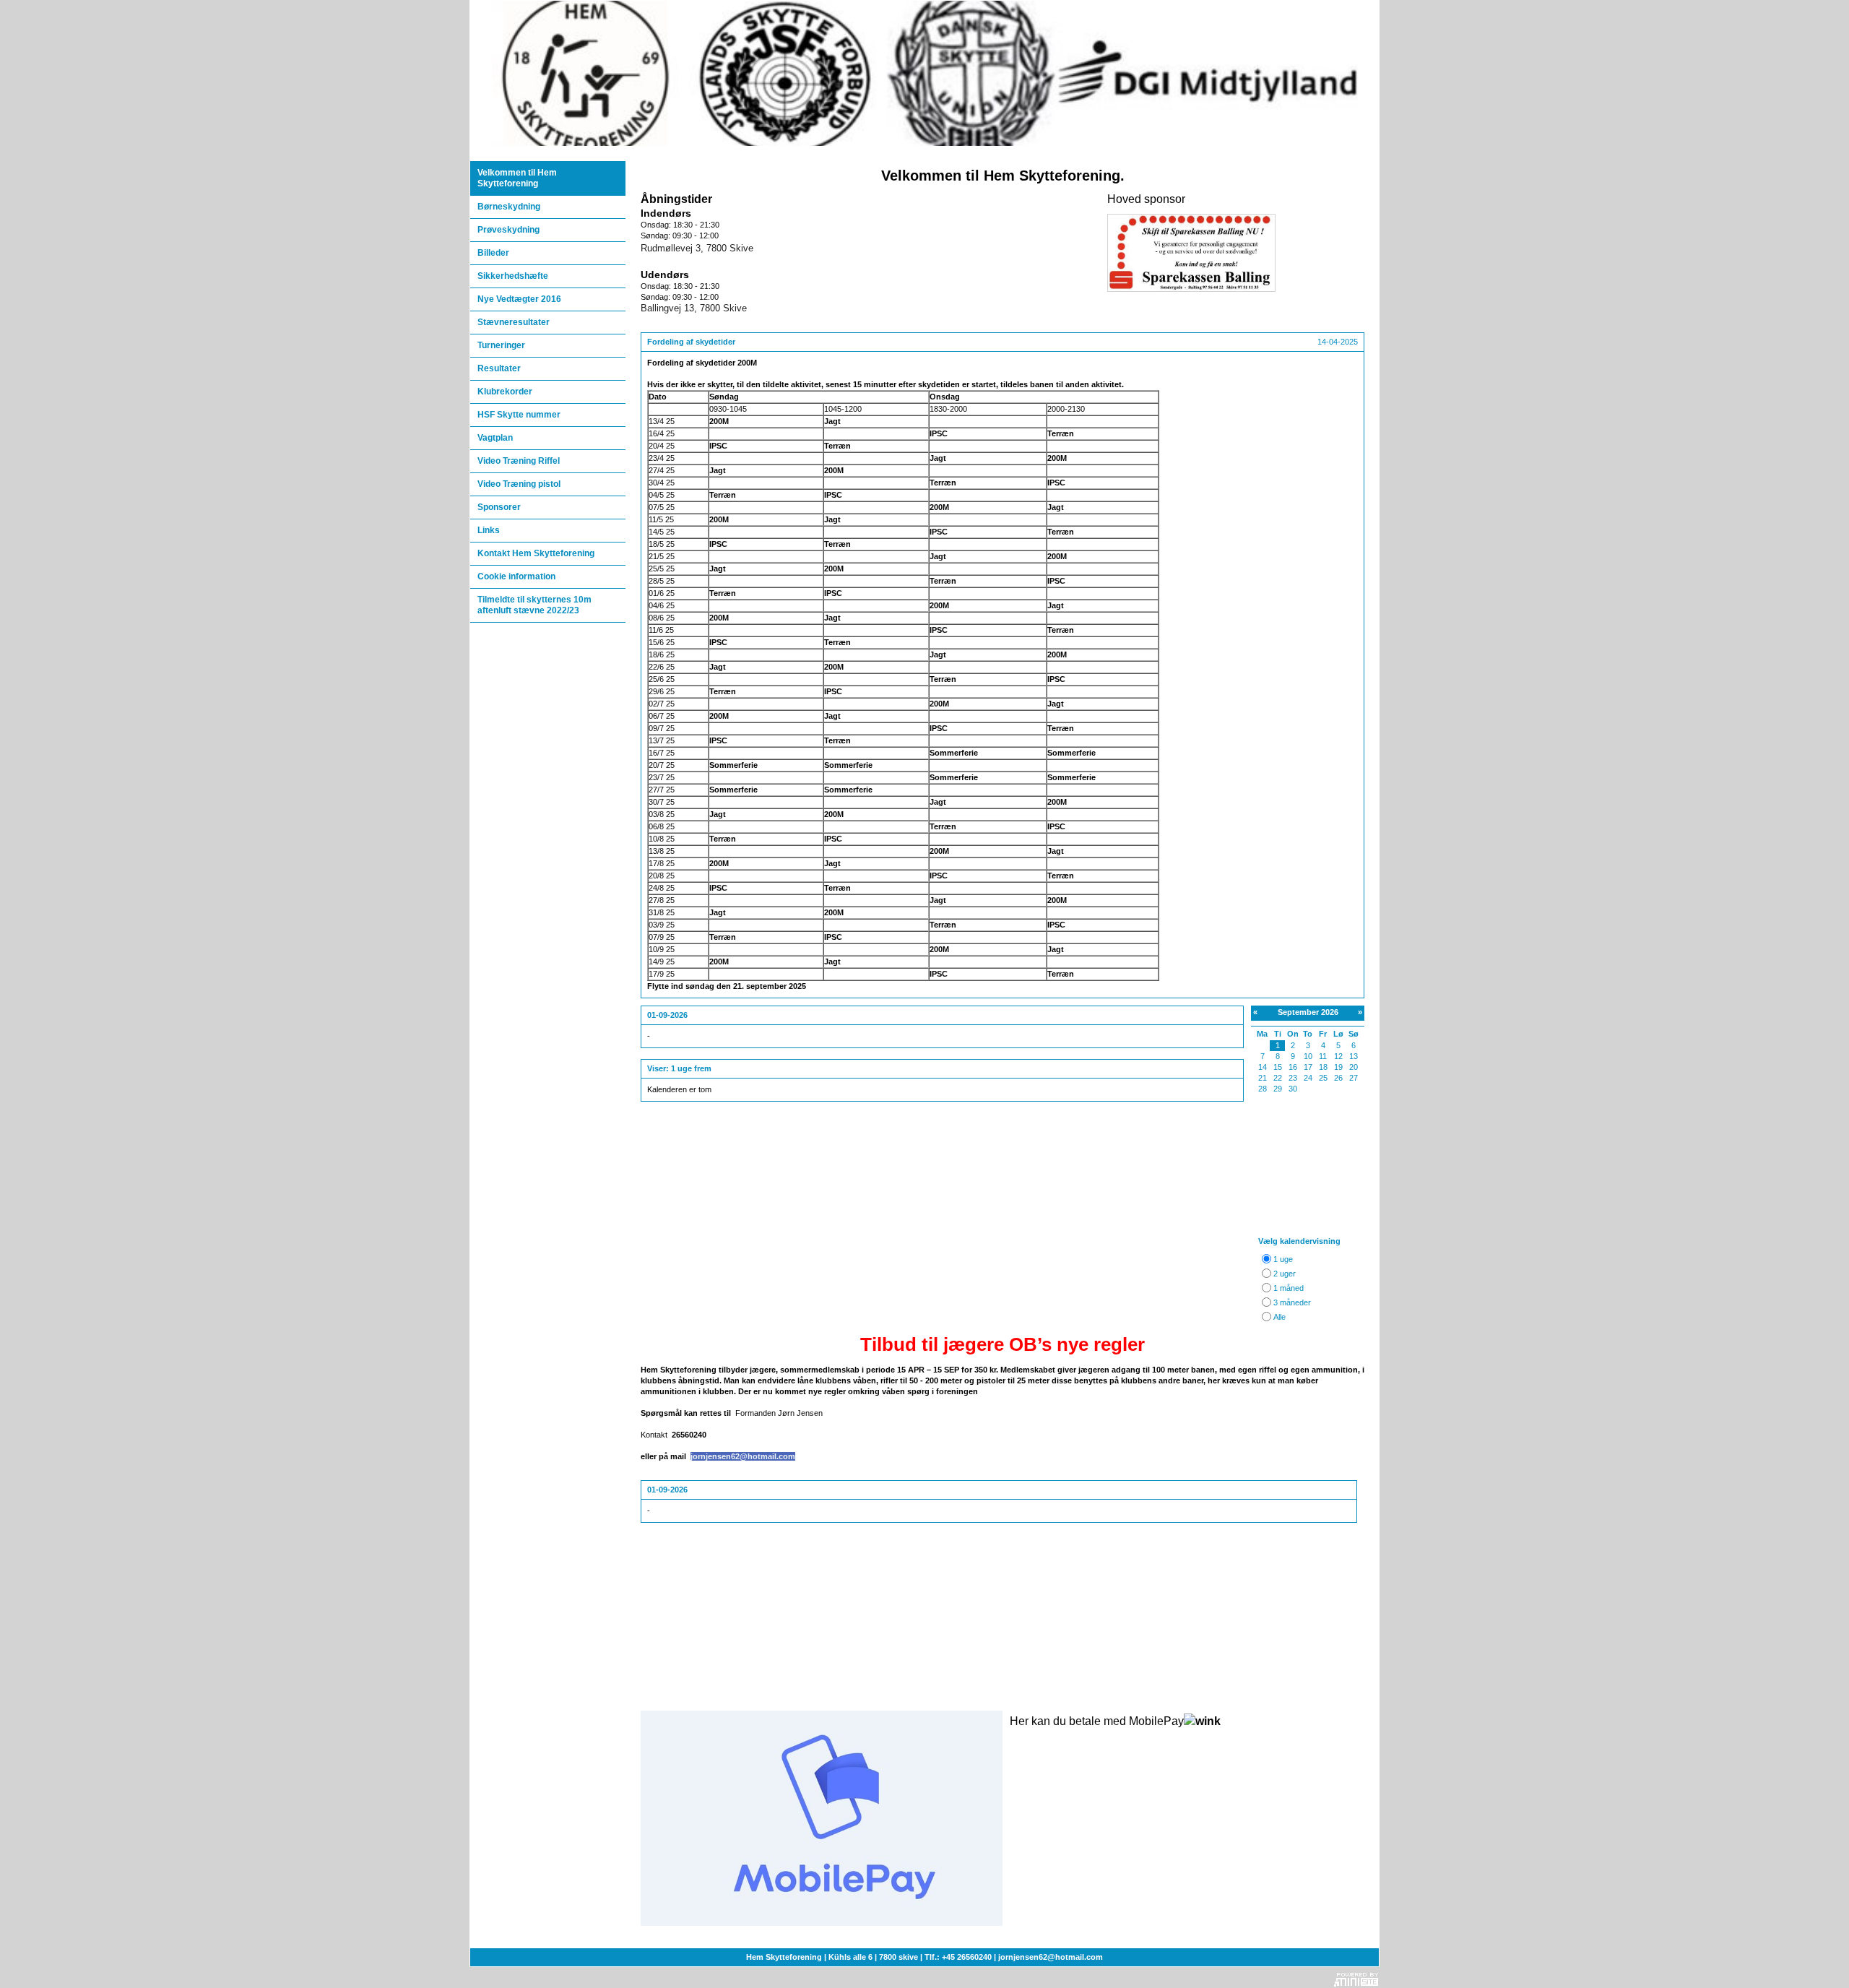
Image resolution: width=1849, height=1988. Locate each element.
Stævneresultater (514, 322)
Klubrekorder (505, 392)
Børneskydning (509, 207)
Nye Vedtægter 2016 (519, 299)
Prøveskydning (508, 230)
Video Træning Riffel (519, 461)
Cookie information (516, 576)
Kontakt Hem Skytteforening (536, 553)
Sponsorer (499, 507)
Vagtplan (495, 438)
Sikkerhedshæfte (513, 276)
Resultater (499, 368)
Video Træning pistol (519, 484)
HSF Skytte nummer (519, 415)
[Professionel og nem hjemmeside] (1356, 1978)
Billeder (493, 253)
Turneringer (501, 345)
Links (489, 530)
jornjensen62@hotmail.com (743, 1456)
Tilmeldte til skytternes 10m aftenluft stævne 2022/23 (534, 605)
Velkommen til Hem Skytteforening (517, 178)
